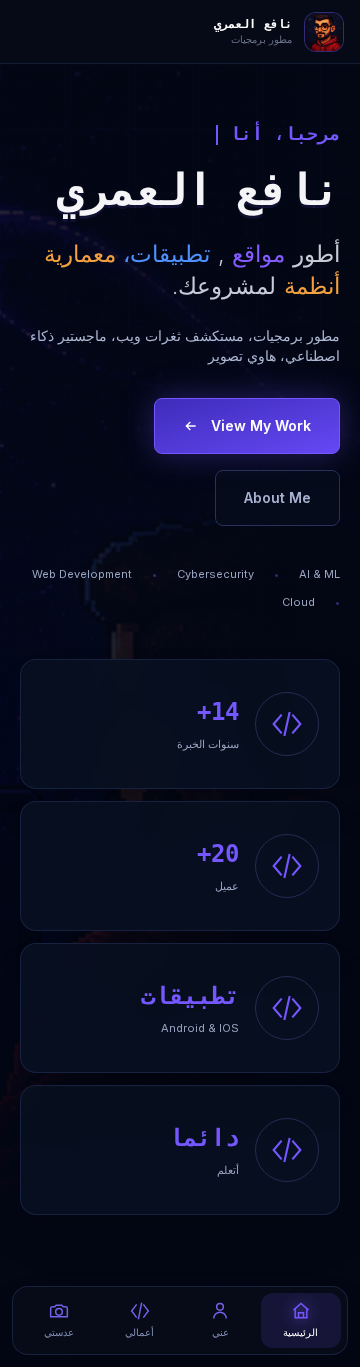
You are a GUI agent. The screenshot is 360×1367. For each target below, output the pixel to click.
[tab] (301, 1320)
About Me (277, 497)
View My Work (261, 425)
